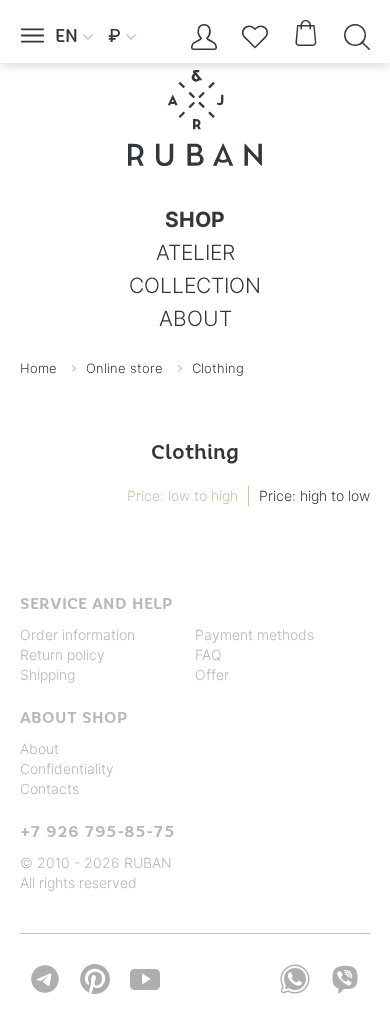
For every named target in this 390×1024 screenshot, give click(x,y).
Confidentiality (67, 768)
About (39, 748)
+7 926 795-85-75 (97, 831)
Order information (77, 634)
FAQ (208, 654)
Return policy (62, 654)
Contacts (49, 788)
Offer (212, 674)
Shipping (47, 674)
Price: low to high (182, 495)
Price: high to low (314, 495)
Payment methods (254, 634)
